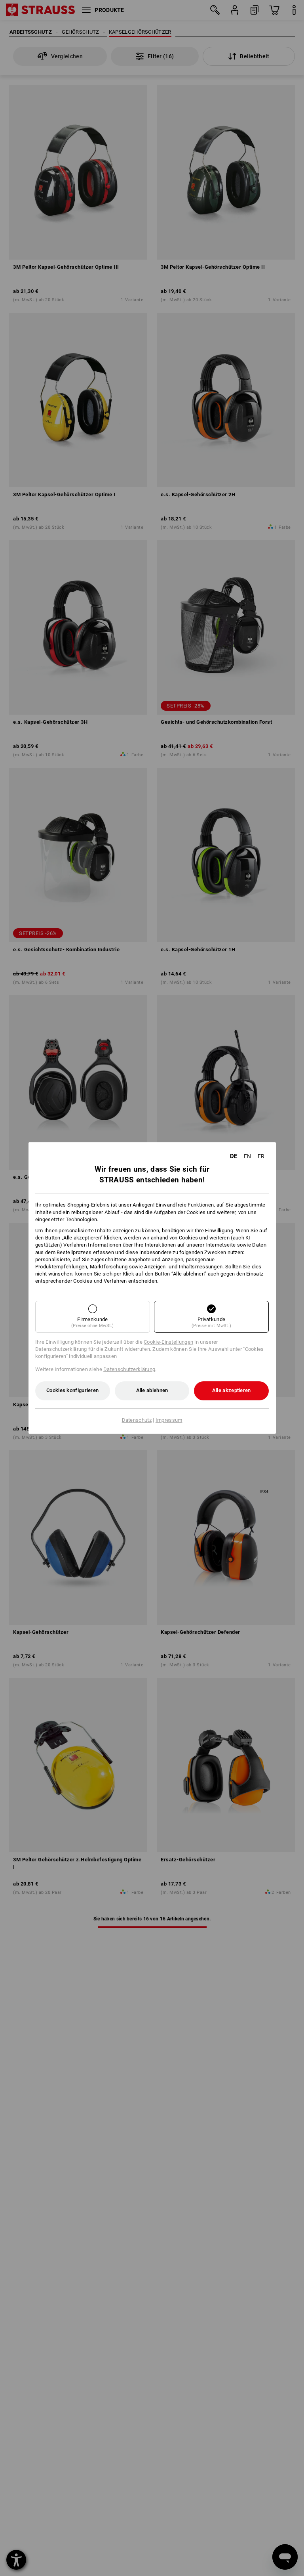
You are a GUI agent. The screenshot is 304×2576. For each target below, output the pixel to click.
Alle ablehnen (152, 1390)
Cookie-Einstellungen (168, 1342)
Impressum (169, 1420)
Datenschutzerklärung (129, 1369)
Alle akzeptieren (232, 1390)
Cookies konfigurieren (72, 1390)
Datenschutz (137, 1420)
